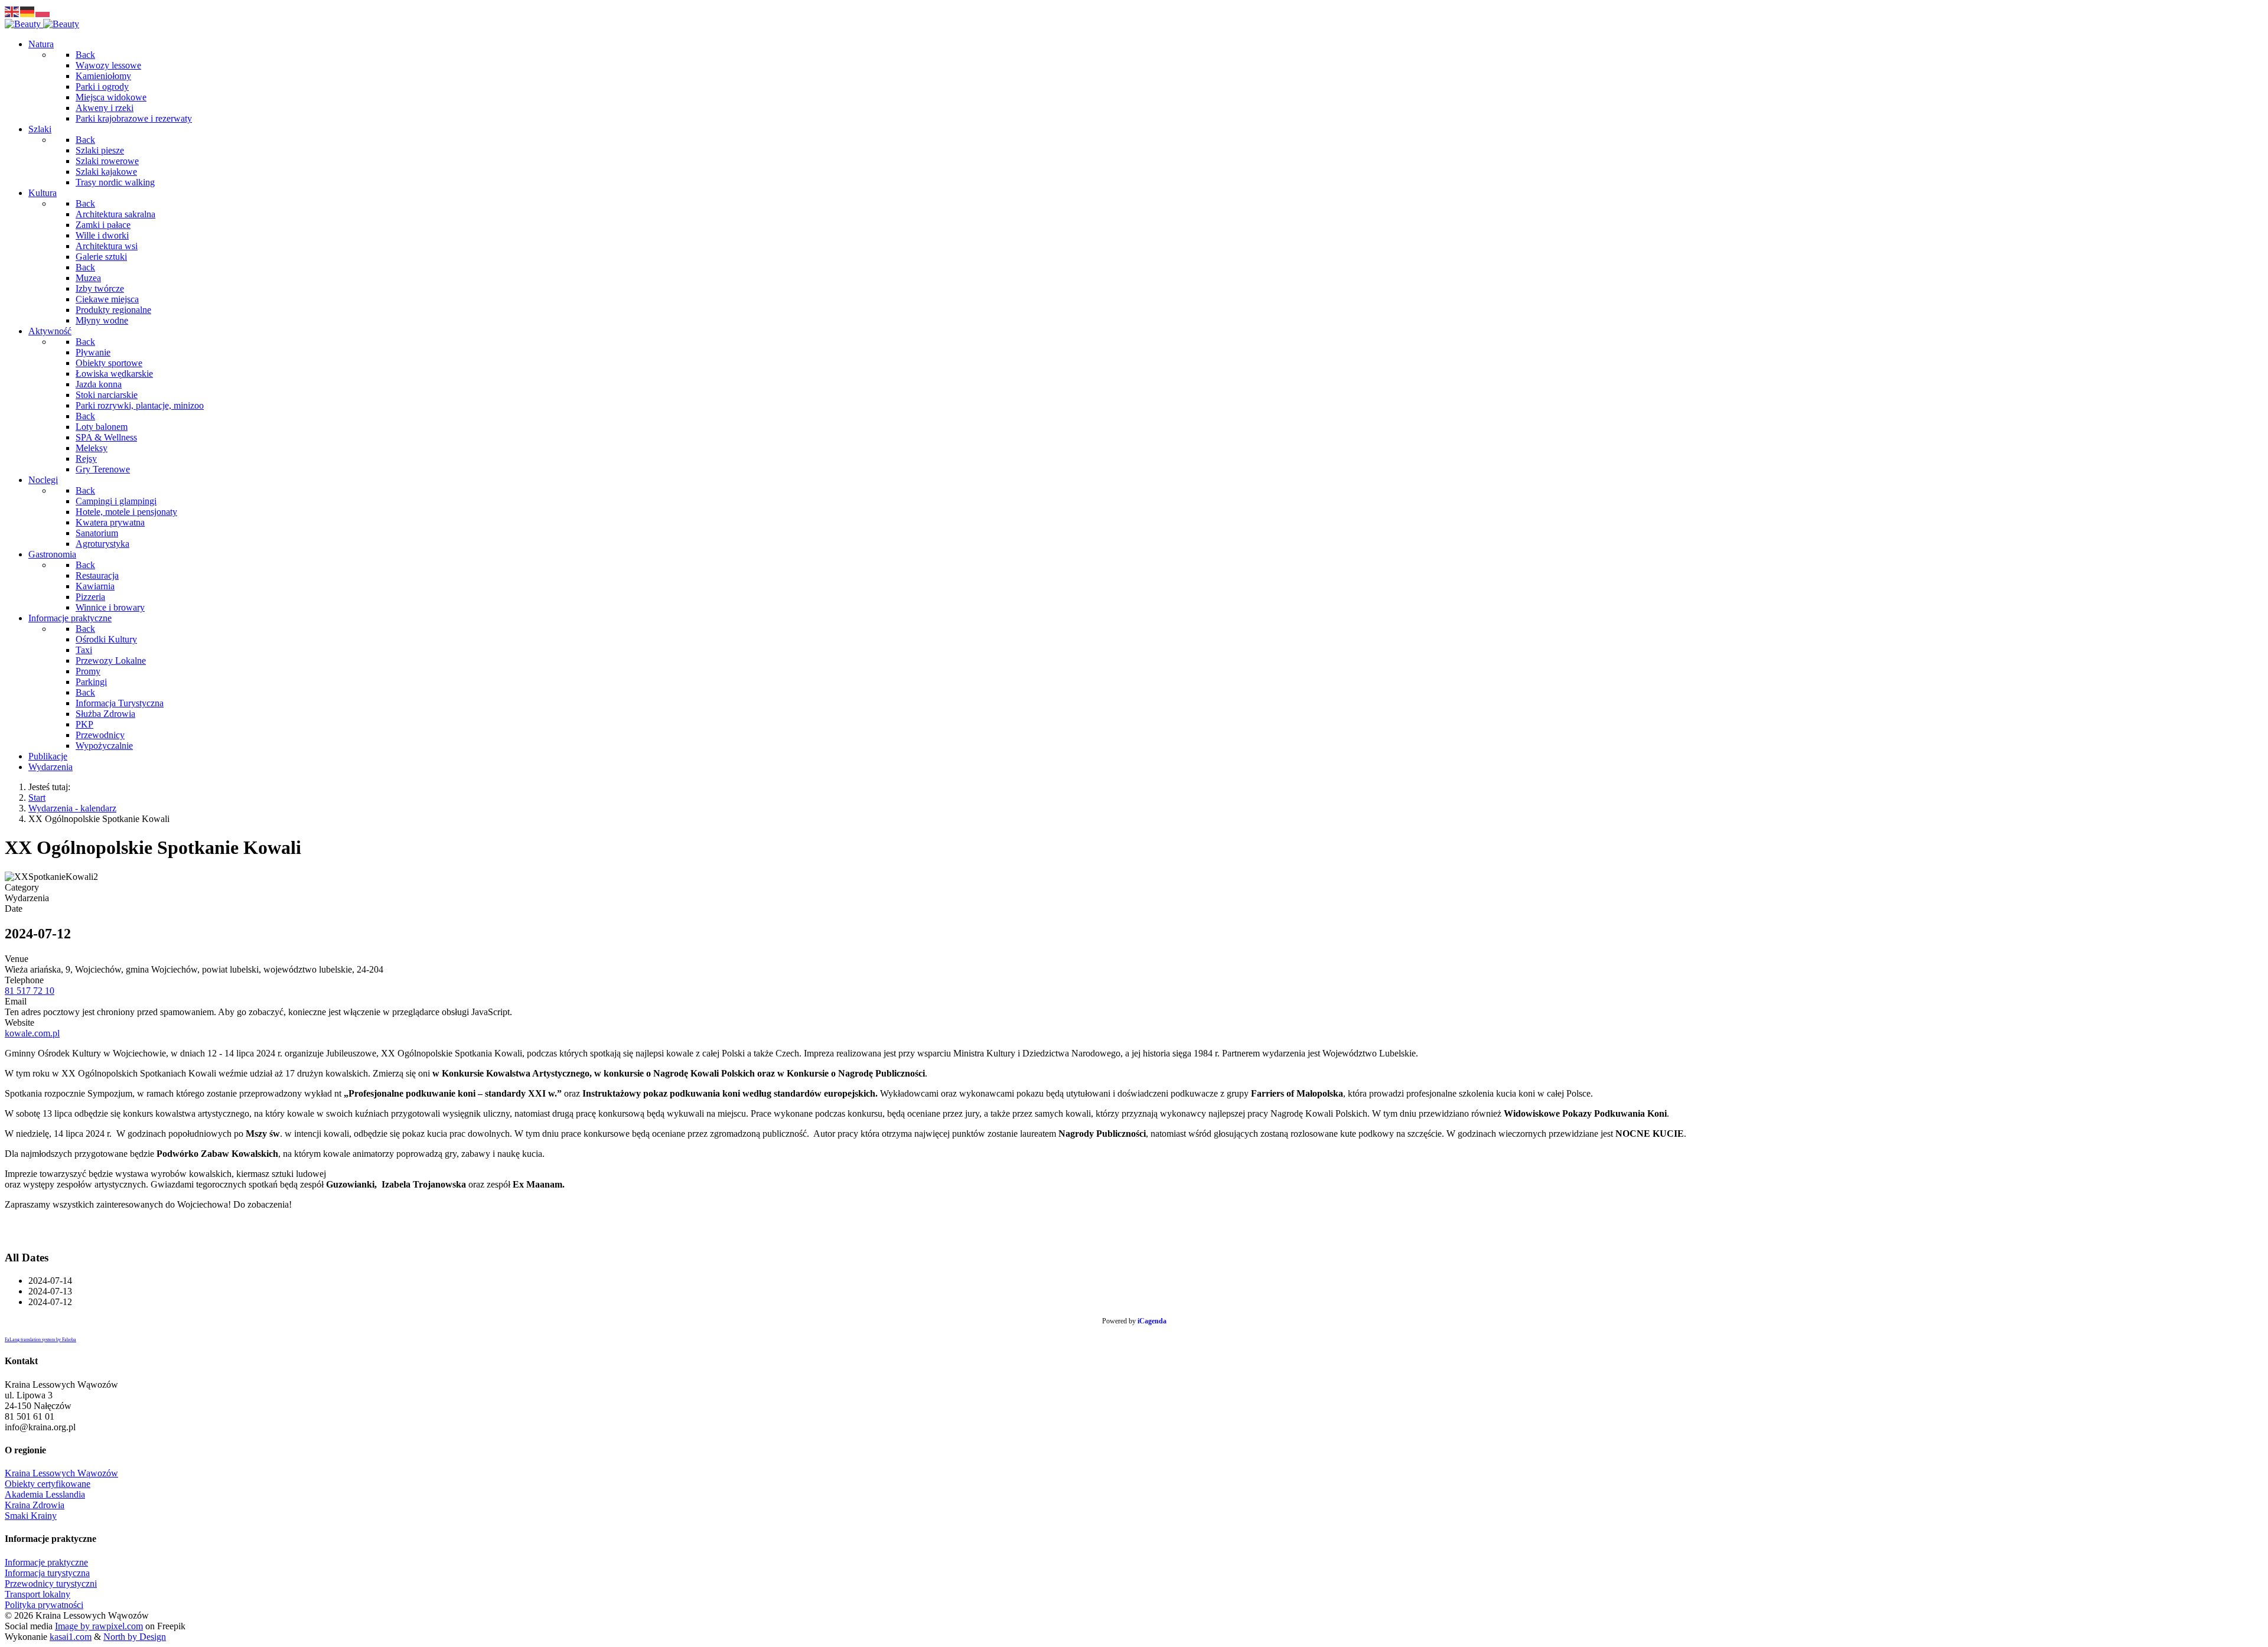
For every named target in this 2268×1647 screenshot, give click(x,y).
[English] (12, 11)
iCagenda (1152, 1321)
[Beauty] (42, 24)
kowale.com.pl (32, 1033)
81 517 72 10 (30, 991)
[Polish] (43, 11)
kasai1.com (71, 1637)
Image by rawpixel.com (99, 1626)
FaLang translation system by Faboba (40, 1340)
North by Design (135, 1637)
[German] (28, 11)
